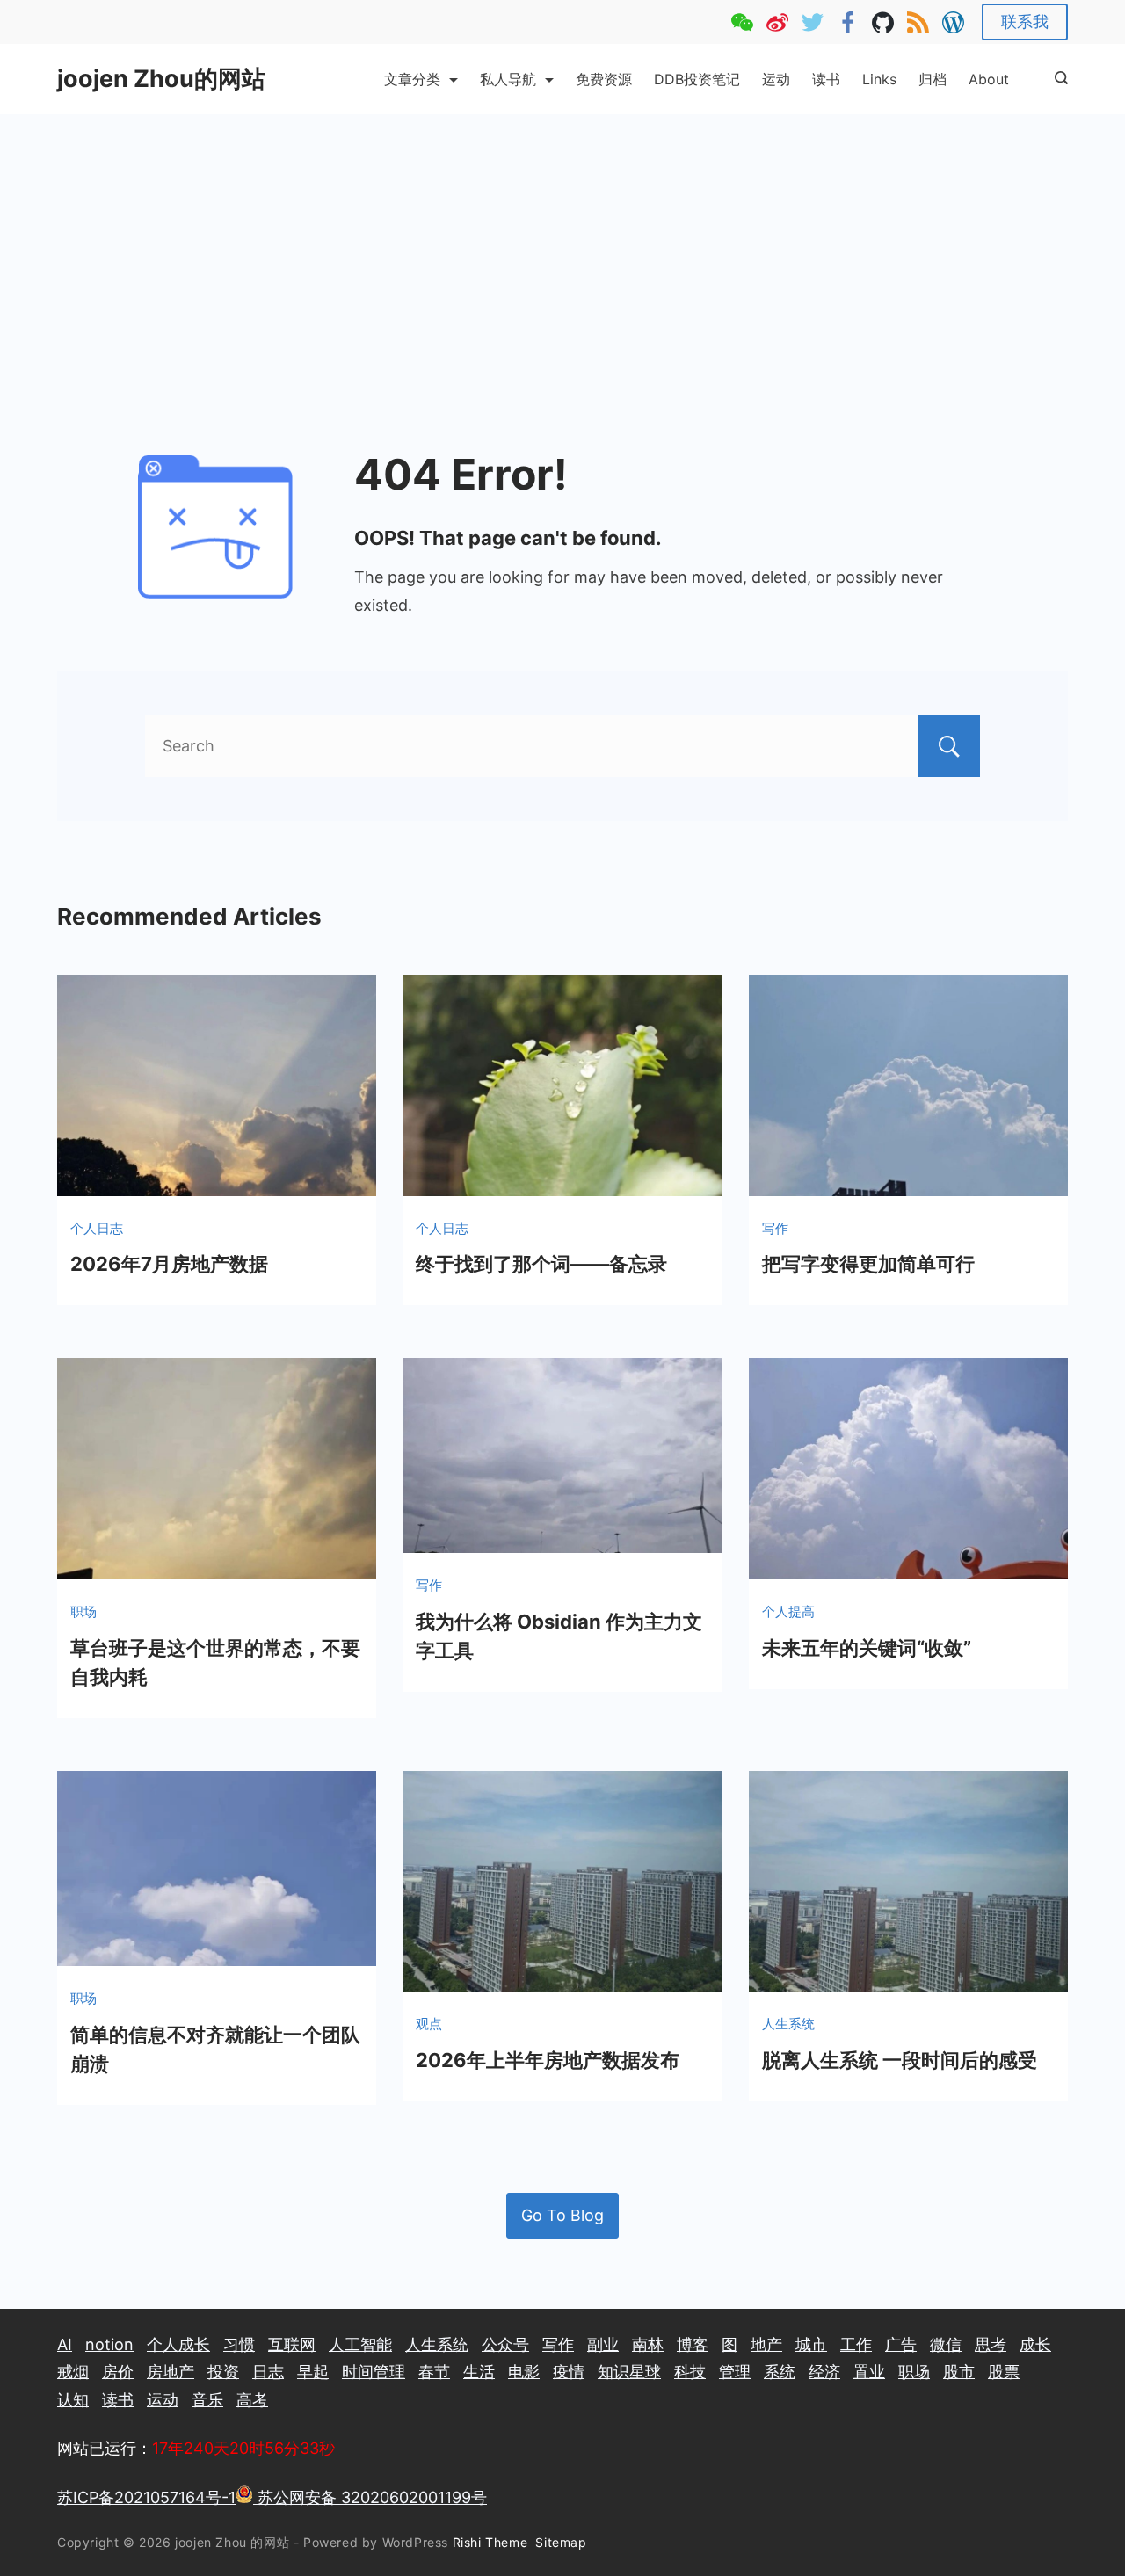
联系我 (1025, 22)
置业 (869, 2372)
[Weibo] (777, 22)
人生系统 (788, 2024)
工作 (856, 2344)
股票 (1004, 2372)
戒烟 (73, 2372)
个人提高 (788, 1611)
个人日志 (97, 1228)
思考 (991, 2344)
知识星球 (629, 2372)
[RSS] (918, 22)
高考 (252, 2400)
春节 (434, 2372)
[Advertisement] (562, 246)
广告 (901, 2344)
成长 (1035, 2344)
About (989, 79)
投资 (223, 2372)
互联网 (292, 2344)
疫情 (569, 2372)
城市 (811, 2344)
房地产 (171, 2372)
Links (879, 79)
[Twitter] (813, 22)
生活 (479, 2372)
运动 (776, 79)
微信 (946, 2344)
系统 (780, 2372)
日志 (268, 2372)
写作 (775, 1228)
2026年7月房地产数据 (169, 1264)
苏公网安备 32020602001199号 (370, 2497)
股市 (959, 2372)
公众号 (505, 2344)
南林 (648, 2344)
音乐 (207, 2400)
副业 (603, 2344)
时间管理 (374, 2372)
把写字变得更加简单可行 (868, 1264)
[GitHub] (883, 22)
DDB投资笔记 (697, 79)
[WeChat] (742, 22)
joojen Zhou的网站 (161, 79)
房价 (118, 2372)
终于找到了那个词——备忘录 (541, 1264)
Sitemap (563, 2542)
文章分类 (412, 79)
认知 (73, 2400)
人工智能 (360, 2344)
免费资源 (604, 79)
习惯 (239, 2344)
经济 (824, 2372)
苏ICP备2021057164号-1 (146, 2497)
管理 (735, 2372)
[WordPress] (953, 22)
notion (109, 2344)
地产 (766, 2344)
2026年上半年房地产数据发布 (548, 2060)
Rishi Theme (490, 2542)
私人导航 (508, 79)
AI (65, 2344)
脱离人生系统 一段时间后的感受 (900, 2060)
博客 (693, 2344)
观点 (429, 2024)
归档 (933, 79)
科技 (690, 2372)
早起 (313, 2372)
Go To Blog (562, 2215)
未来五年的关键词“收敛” (867, 1648)
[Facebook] (848, 22)
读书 (826, 79)
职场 (83, 1611)
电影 (524, 2372)
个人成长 (178, 2344)
